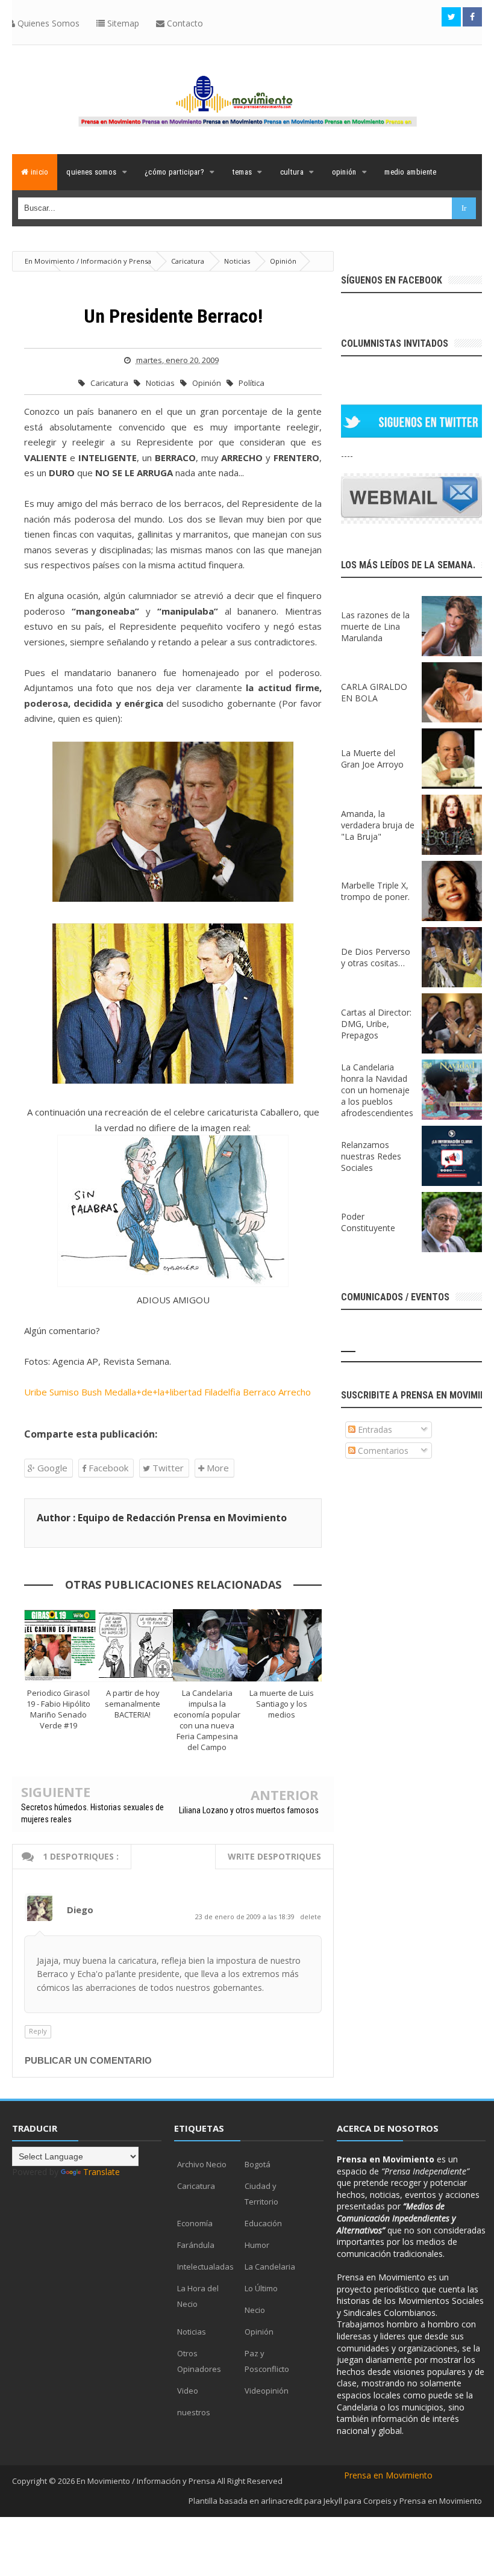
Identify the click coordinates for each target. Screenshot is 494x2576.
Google (51, 1468)
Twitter (167, 1468)
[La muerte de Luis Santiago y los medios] (285, 1645)
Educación (263, 2223)
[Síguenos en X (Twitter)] (451, 17)
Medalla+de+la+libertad (153, 1392)
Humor (257, 2245)
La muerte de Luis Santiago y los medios (282, 1704)
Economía (195, 2223)
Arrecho (295, 1392)
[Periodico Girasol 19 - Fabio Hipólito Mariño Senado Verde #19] (61, 1645)
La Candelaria (270, 2267)
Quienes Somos (47, 23)
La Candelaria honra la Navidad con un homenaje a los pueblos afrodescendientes (377, 1090)
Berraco (259, 1392)
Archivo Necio (202, 2164)
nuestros (194, 2412)
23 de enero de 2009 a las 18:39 (246, 1916)
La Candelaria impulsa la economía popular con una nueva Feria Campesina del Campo (207, 1720)
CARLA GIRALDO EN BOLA (374, 692)
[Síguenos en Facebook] (472, 17)
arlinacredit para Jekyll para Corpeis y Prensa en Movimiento (371, 2501)
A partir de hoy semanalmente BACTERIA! (133, 1704)
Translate (102, 2172)
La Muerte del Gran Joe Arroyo (372, 759)
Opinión (208, 383)
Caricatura (110, 383)
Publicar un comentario (88, 2060)
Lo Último (261, 2288)
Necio (255, 2310)
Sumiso (64, 1392)
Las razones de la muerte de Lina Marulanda (375, 626)
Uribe (36, 1392)
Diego (80, 1910)
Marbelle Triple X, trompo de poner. (375, 891)
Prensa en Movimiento (388, 2475)
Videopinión (267, 2391)
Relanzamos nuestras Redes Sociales (371, 1156)
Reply (38, 2031)
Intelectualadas (205, 2267)
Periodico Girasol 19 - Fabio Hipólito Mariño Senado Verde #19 (58, 1709)
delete (311, 1916)
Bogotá (258, 2164)
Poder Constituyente (368, 1222)
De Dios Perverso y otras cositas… (376, 957)
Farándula (196, 2245)
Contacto (184, 23)
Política (252, 383)
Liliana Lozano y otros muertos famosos (249, 1810)
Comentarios (382, 1451)
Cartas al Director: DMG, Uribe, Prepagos (376, 1024)
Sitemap (122, 23)
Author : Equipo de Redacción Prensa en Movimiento (162, 1518)
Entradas (374, 1429)
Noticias (161, 383)
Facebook (107, 1468)
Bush (92, 1392)
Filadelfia (222, 1392)
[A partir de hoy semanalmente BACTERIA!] (136, 1645)
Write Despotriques (274, 1856)
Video (188, 2391)
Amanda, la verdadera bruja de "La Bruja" (378, 825)
